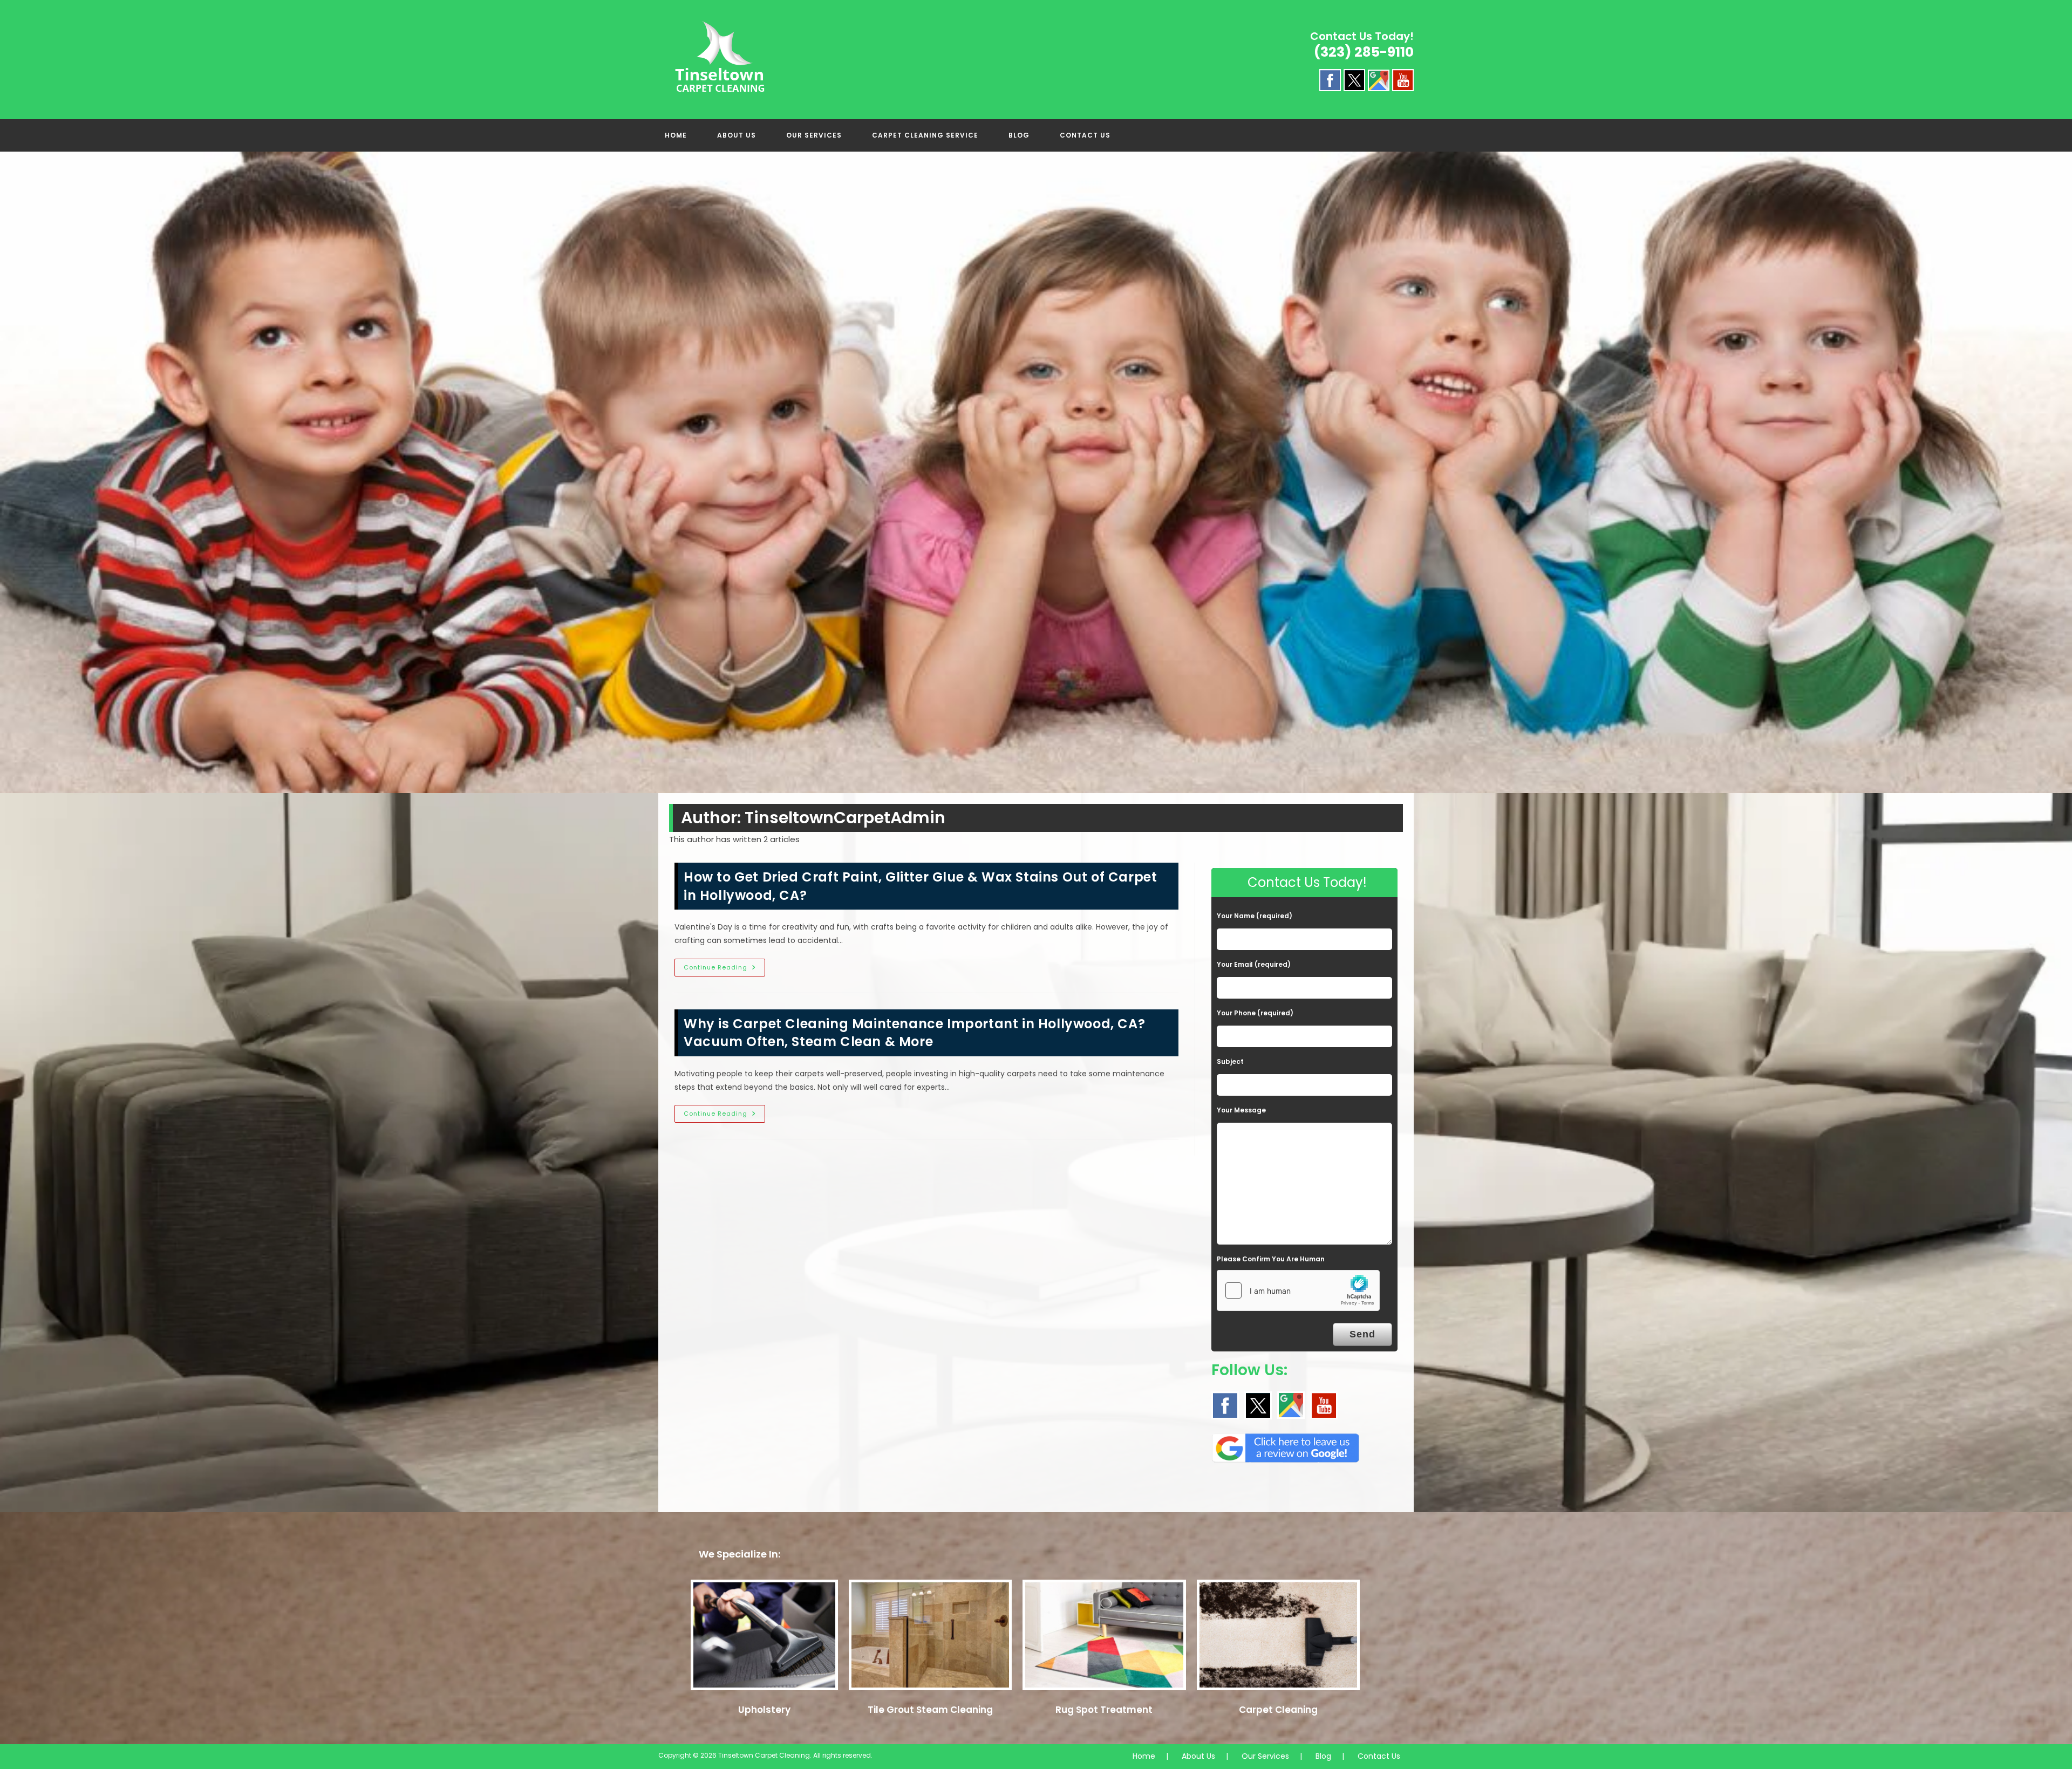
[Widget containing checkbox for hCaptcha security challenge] (1298, 1290)
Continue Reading (724, 969)
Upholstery (764, 1710)
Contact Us (1379, 1756)
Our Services (1265, 1756)
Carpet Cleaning (1278, 1710)
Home (1144, 1756)
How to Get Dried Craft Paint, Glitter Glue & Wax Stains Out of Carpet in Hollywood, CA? (920, 886)
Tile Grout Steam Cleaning (930, 1710)
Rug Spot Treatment (1104, 1710)
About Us (1198, 1756)
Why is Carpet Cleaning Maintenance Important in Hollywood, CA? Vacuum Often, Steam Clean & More (914, 1033)
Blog (1323, 1756)
